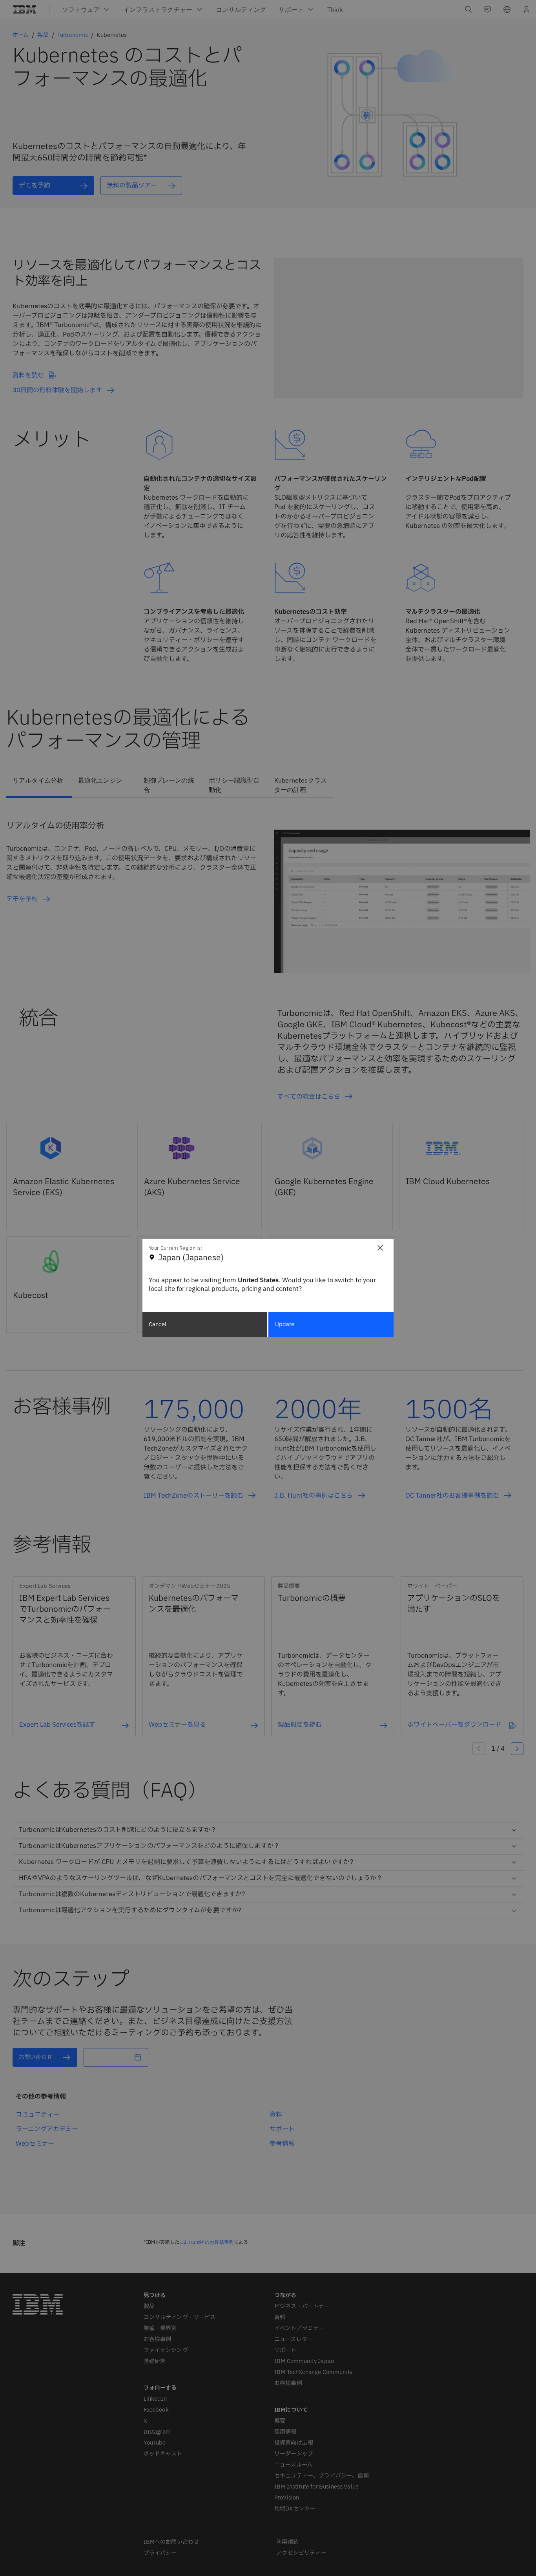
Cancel (158, 1324)
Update (285, 1324)
